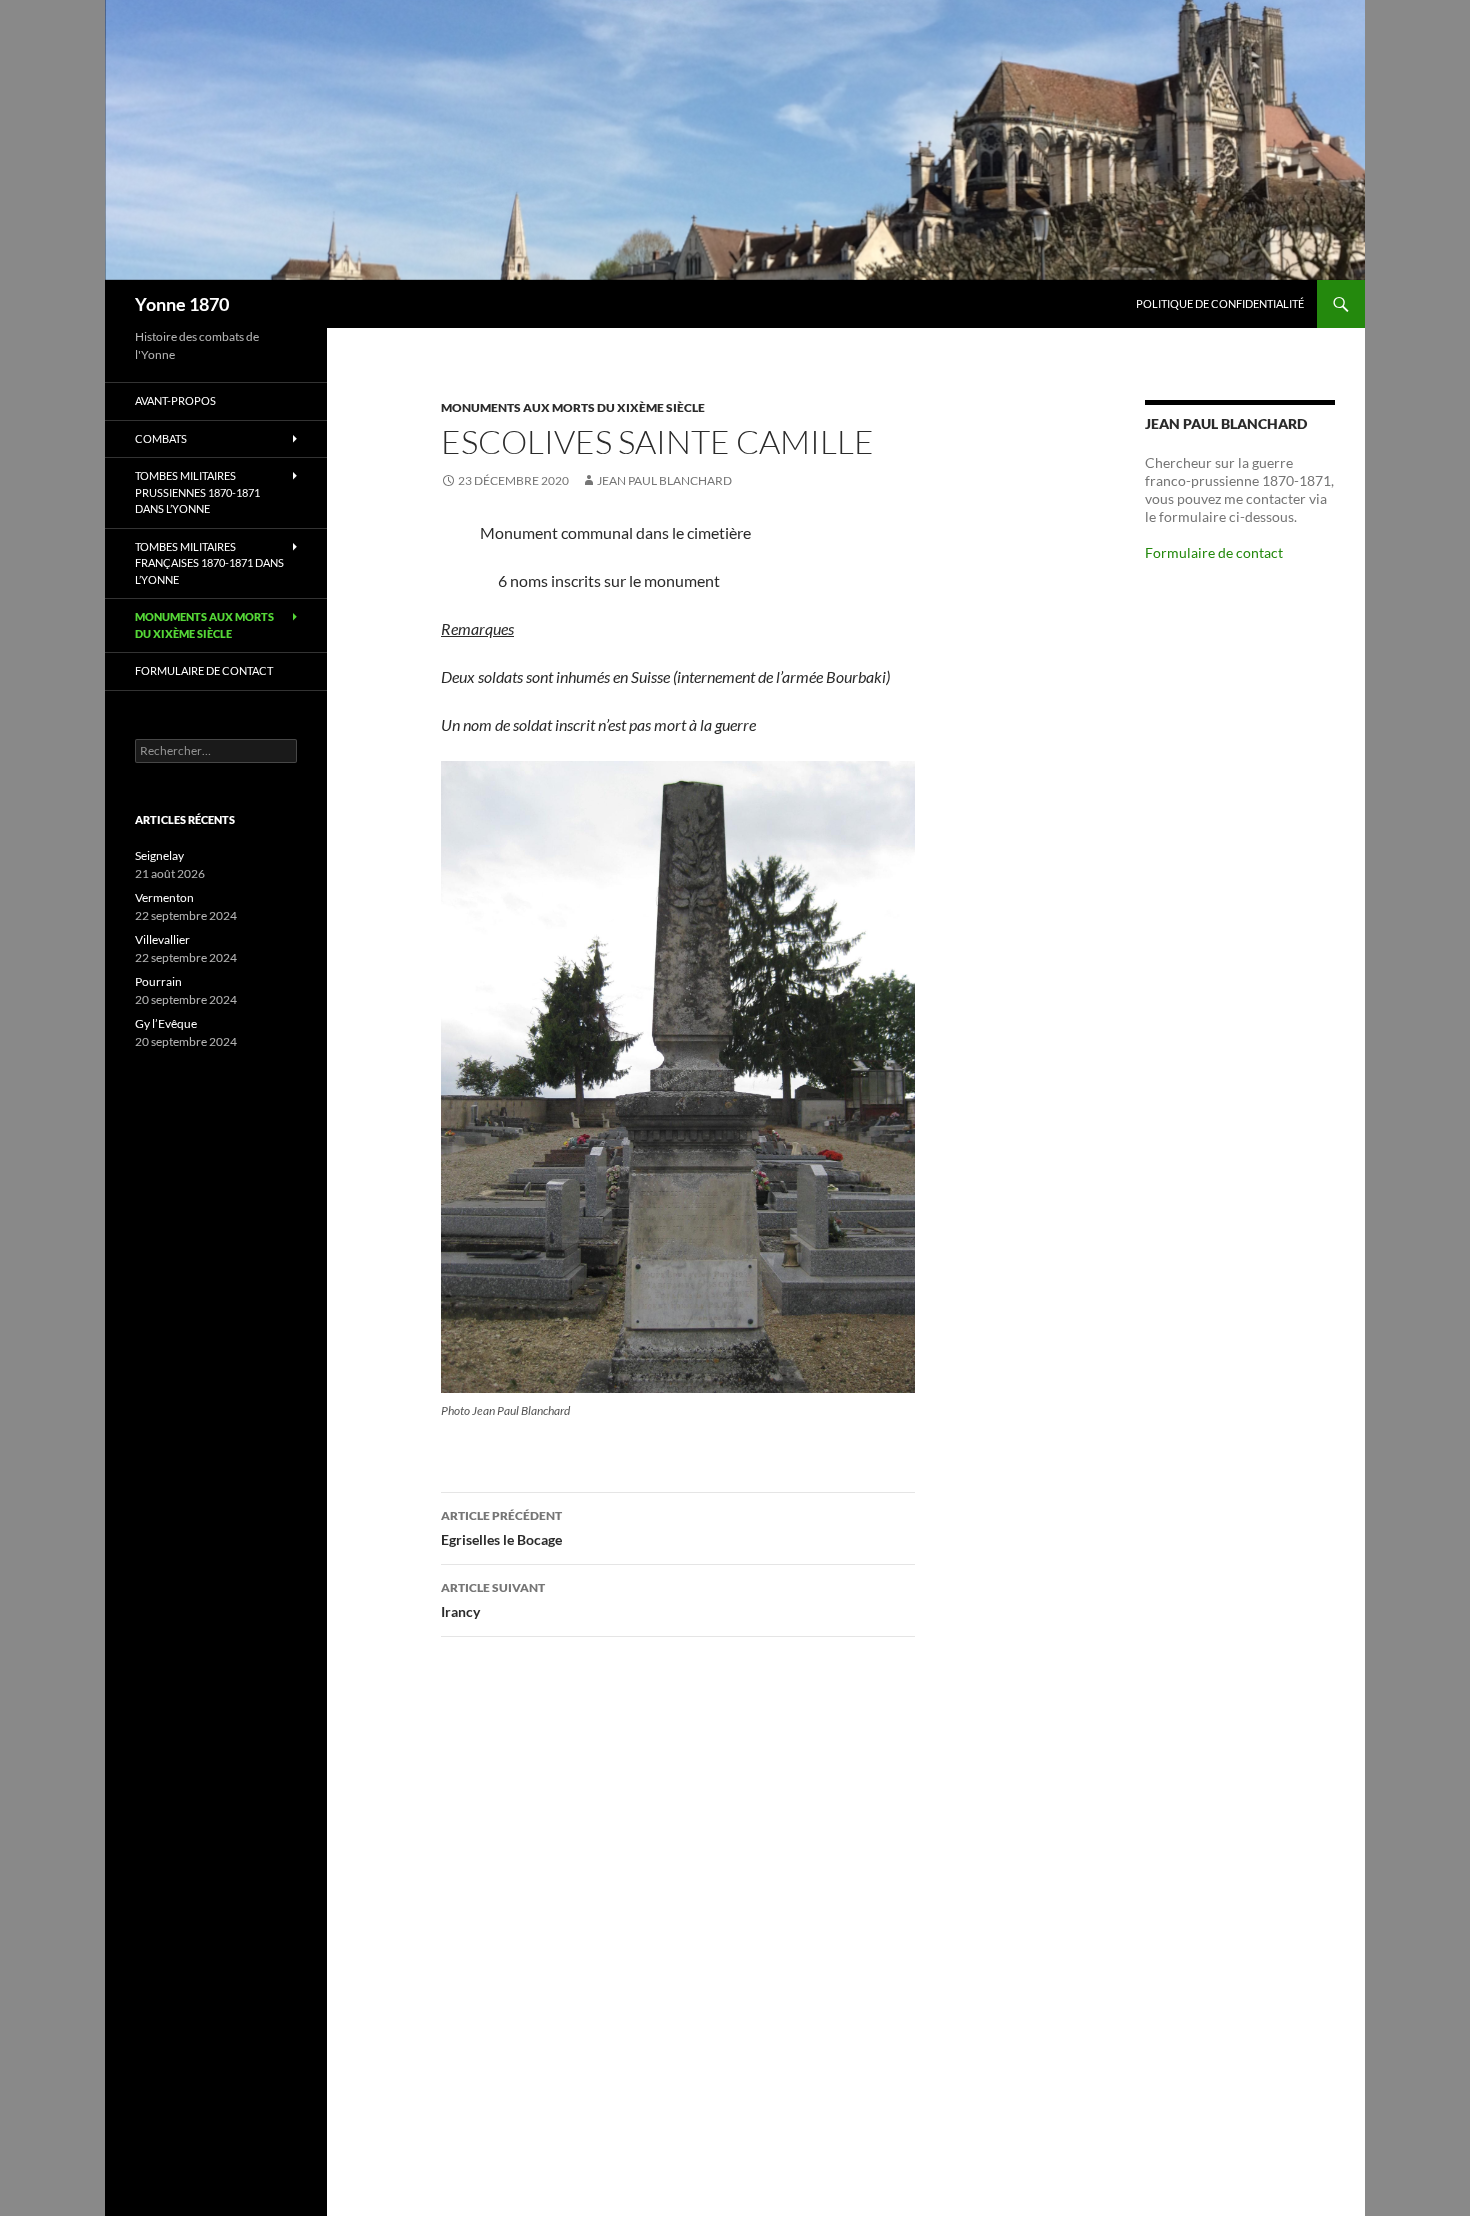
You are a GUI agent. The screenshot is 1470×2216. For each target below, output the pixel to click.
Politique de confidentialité (1220, 303)
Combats (161, 438)
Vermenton (164, 897)
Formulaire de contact (1214, 552)
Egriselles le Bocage (501, 1528)
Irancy (493, 1600)
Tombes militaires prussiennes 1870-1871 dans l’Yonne (197, 492)
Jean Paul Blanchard (664, 480)
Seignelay (159, 855)
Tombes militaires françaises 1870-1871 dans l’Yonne (209, 563)
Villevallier (162, 939)
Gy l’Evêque (166, 1023)
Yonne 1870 (182, 304)
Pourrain (158, 981)
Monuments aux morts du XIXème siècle (573, 407)
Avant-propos (175, 400)
